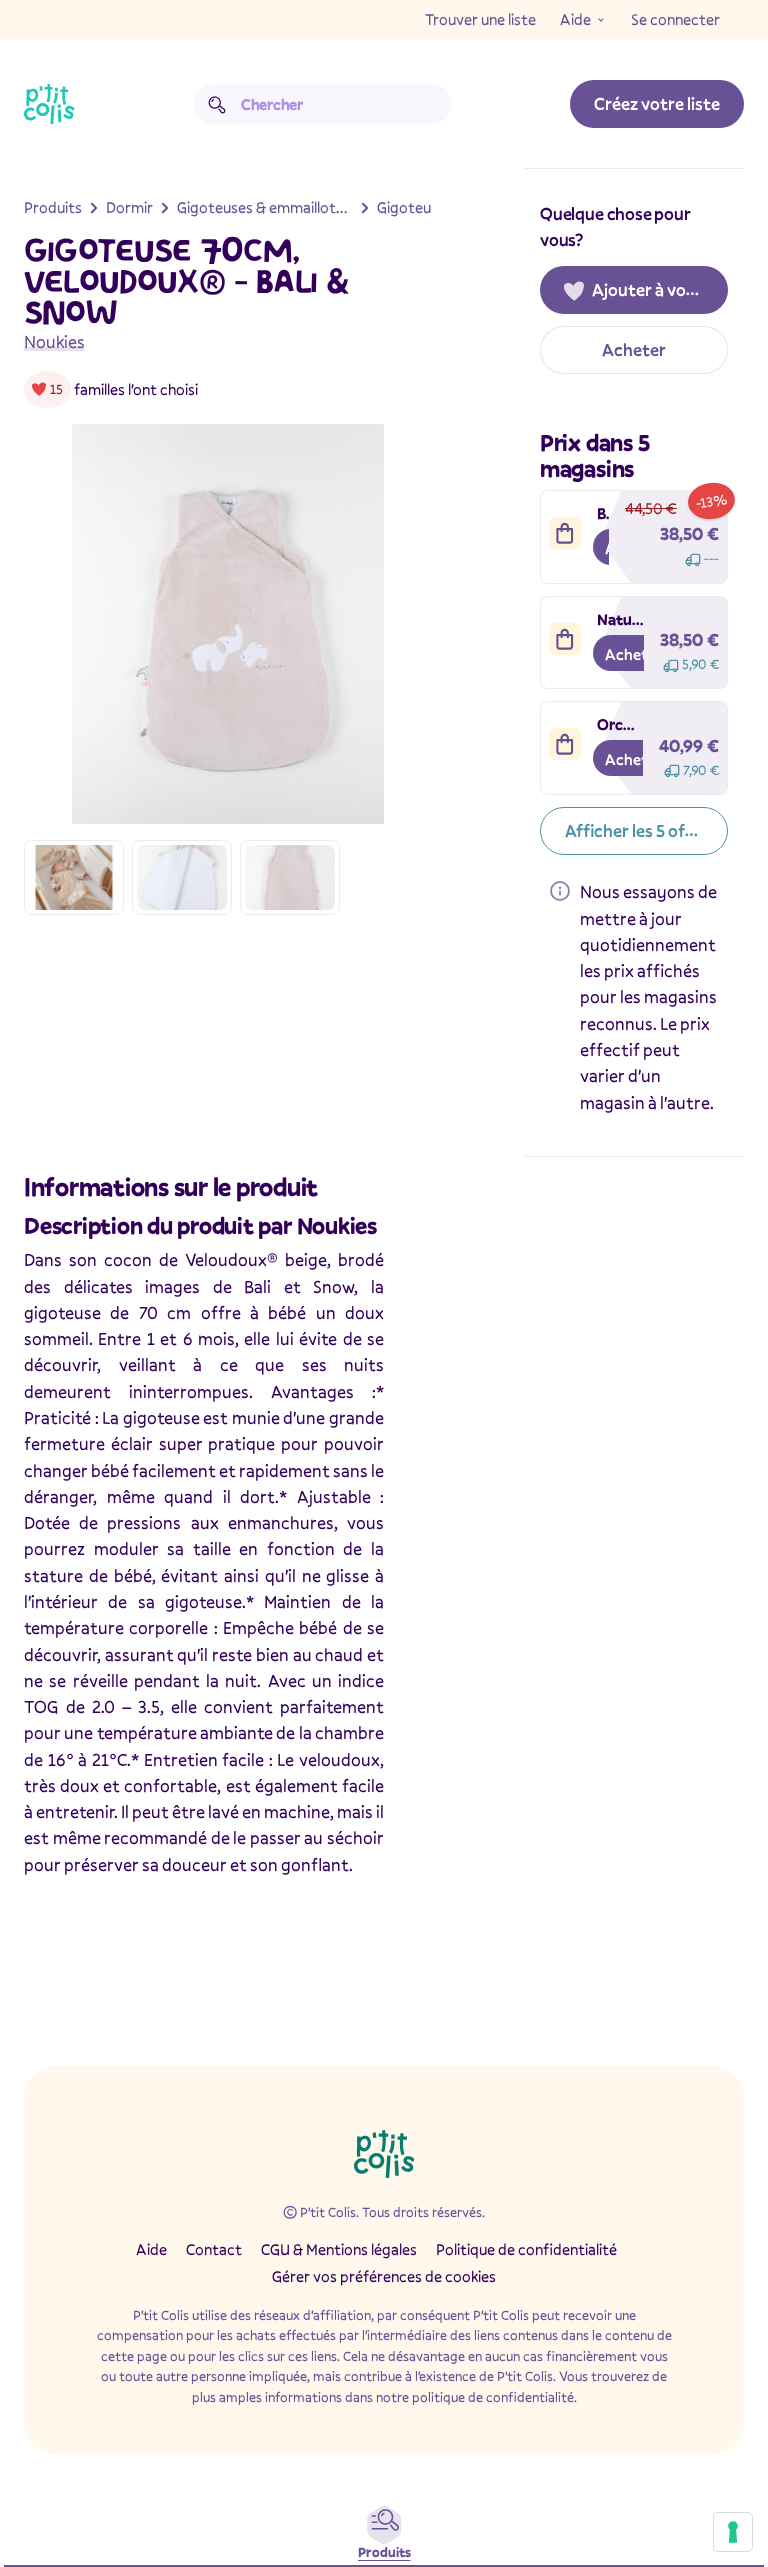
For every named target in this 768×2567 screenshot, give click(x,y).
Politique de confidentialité (526, 2249)
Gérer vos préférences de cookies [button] (384, 2276)
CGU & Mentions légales (339, 2249)
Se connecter (675, 19)
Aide (575, 19)
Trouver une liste (480, 19)
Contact (214, 2249)
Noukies (54, 341)
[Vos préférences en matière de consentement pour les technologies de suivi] (733, 2532)
